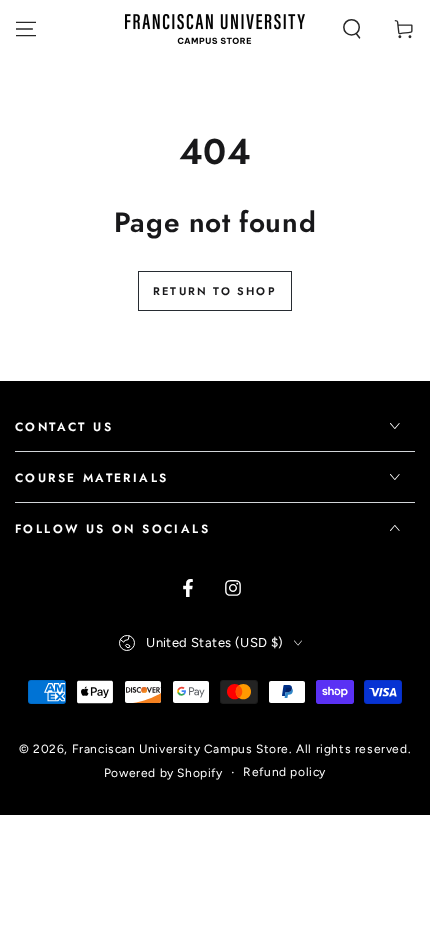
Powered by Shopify (163, 773)
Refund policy (284, 772)
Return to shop (215, 291)
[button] (352, 29)
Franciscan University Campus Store (180, 749)
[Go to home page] (215, 29)
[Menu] (26, 29)
